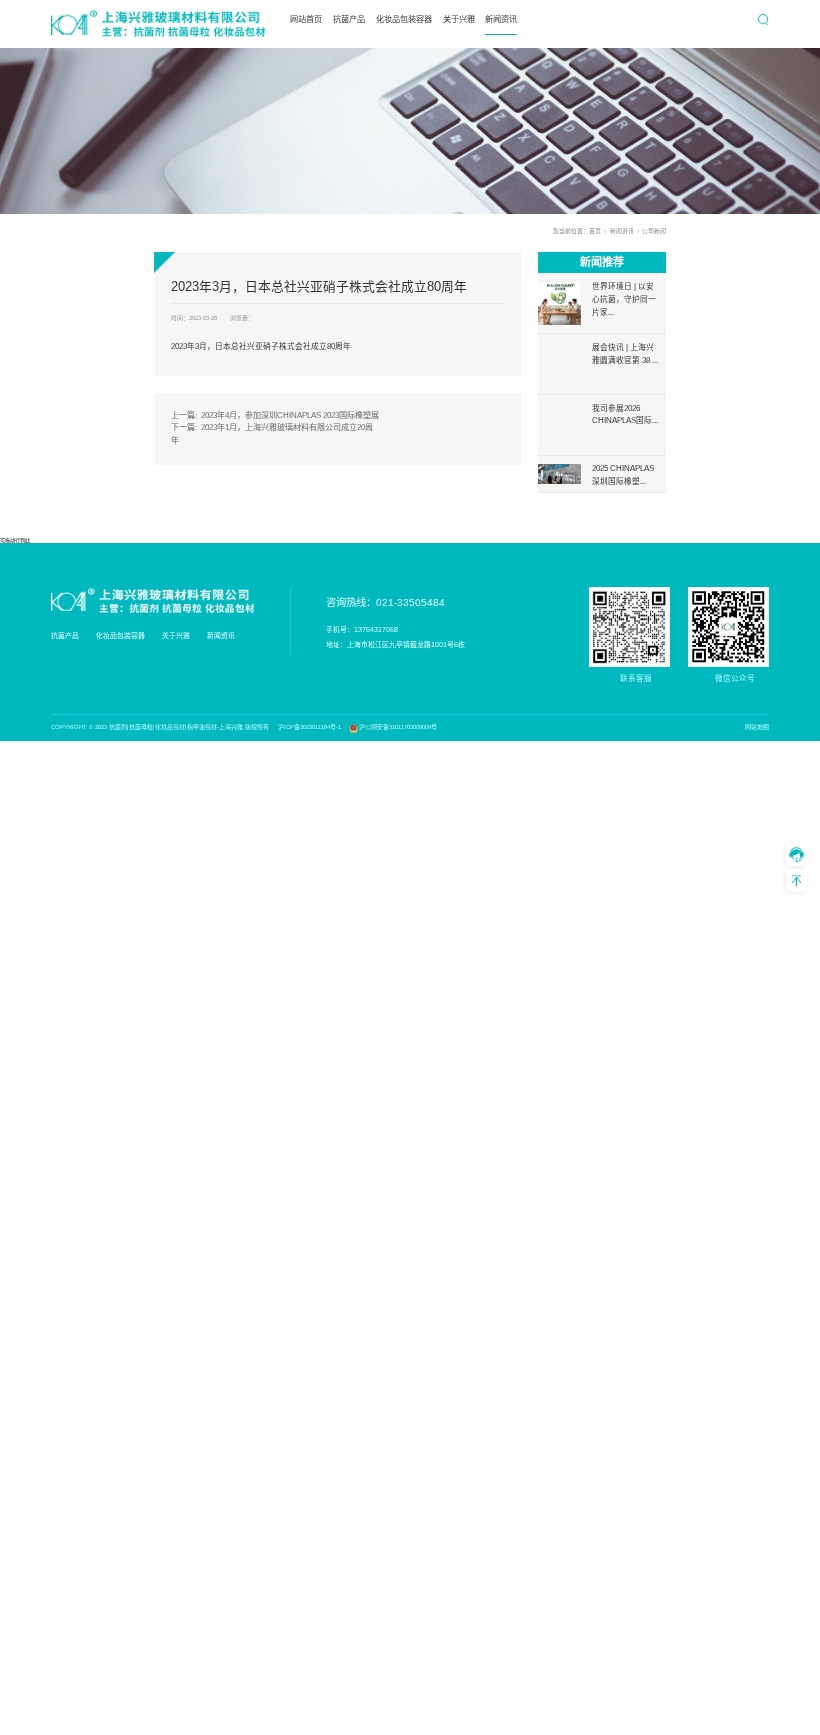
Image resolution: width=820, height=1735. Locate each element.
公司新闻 (654, 231)
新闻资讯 (501, 19)
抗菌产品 (349, 19)
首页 (595, 231)
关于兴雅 (459, 19)
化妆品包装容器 (404, 19)
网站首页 (306, 19)
